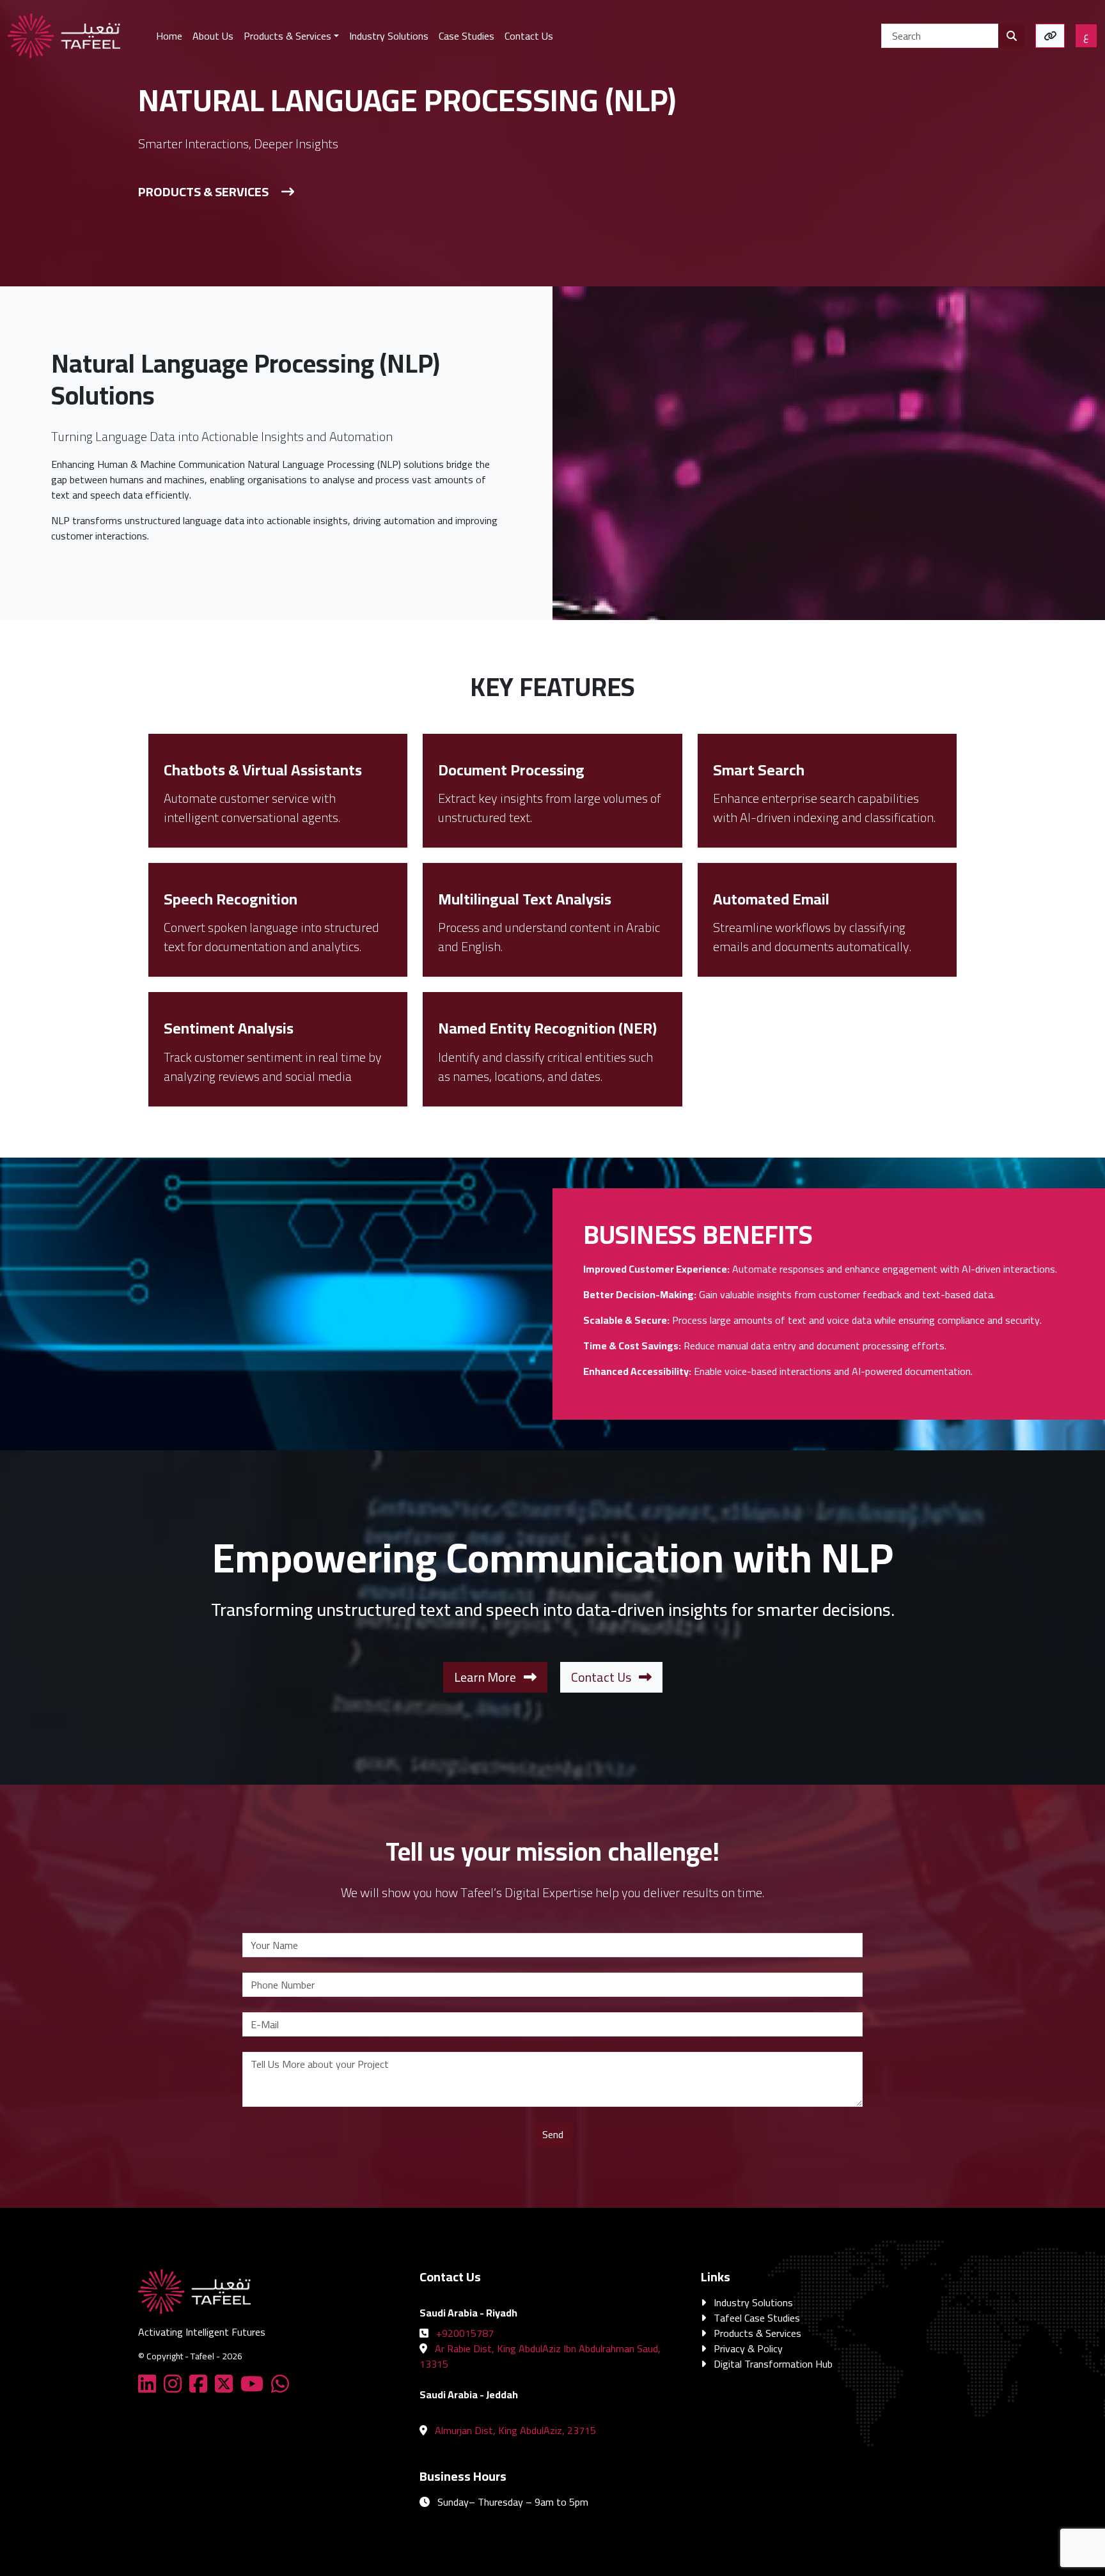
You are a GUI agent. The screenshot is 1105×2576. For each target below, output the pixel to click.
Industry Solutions (753, 2302)
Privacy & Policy (748, 2348)
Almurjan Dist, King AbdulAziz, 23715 (515, 2430)
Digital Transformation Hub (773, 2364)
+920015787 (465, 2333)
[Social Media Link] (150, 2387)
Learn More (486, 1677)
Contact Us (602, 1677)
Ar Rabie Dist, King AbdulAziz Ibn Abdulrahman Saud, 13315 (540, 2356)
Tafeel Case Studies (757, 2318)
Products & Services (203, 191)
